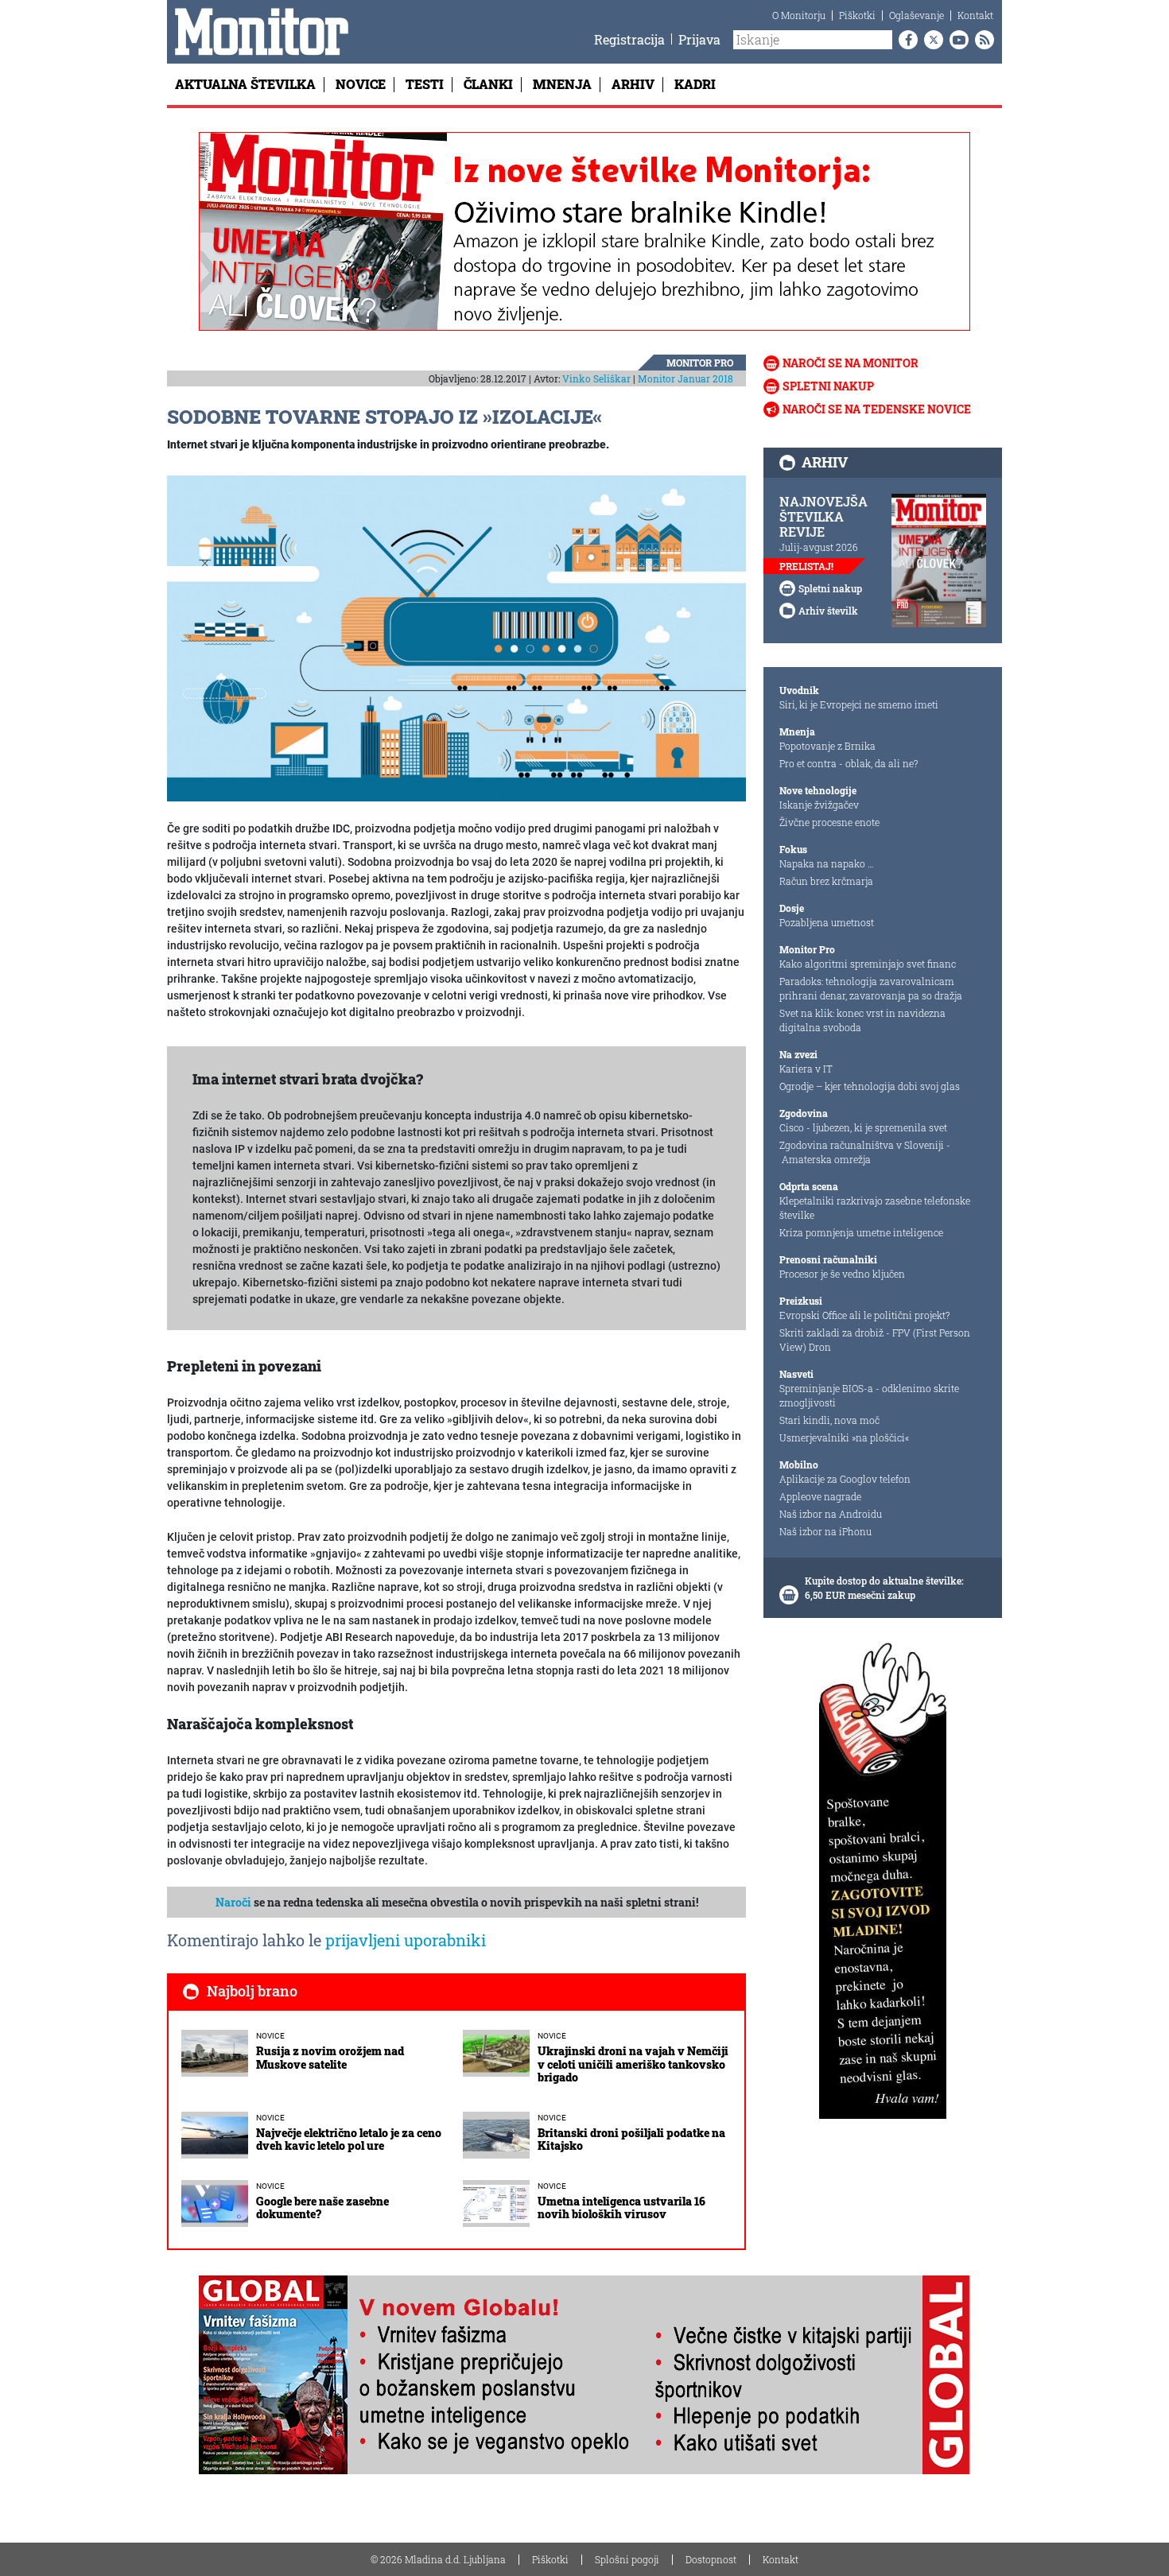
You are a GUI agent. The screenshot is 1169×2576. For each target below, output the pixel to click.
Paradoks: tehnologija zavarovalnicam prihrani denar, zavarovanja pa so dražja (871, 988)
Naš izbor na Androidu (831, 1514)
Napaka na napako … (827, 863)
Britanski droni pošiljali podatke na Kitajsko (631, 2140)
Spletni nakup (828, 386)
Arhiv (633, 84)
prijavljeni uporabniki (406, 1940)
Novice (361, 84)
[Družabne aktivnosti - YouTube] (956, 40)
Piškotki (857, 15)
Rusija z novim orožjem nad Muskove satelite (330, 2058)
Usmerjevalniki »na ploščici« (844, 1437)
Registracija (629, 39)
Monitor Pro (700, 363)
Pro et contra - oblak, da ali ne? (849, 763)
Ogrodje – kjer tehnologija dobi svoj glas (870, 1086)
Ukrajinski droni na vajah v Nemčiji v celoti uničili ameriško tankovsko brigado (633, 2064)
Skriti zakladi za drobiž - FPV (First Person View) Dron (875, 1340)
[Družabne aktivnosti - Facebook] (905, 40)
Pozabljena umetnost (827, 922)
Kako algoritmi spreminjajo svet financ (868, 964)
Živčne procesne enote (829, 822)
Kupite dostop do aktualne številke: (884, 1581)
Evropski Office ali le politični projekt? (864, 1315)
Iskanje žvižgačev (819, 805)
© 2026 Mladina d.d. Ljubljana (438, 2559)
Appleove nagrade (820, 1496)
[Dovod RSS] (981, 40)
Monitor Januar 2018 (685, 378)
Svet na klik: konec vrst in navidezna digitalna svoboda (862, 1020)
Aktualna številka (245, 84)
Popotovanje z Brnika (827, 746)
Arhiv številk (828, 611)
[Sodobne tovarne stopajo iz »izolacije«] (456, 638)
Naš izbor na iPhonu (825, 1531)
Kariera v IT (806, 1069)
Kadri (695, 84)
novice (270, 2036)
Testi (425, 84)
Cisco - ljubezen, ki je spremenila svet (863, 1127)
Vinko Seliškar (596, 378)
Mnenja (562, 84)
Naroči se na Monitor (851, 363)
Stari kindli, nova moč (829, 1420)
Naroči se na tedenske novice (877, 409)
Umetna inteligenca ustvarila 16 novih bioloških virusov (621, 2208)
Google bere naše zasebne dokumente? (322, 2208)
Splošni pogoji (627, 2559)
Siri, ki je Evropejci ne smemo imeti (859, 704)
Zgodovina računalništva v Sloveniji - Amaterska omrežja (865, 1152)
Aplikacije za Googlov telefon (845, 1479)
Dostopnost (711, 2559)
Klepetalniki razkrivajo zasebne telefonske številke (875, 1208)
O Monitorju (799, 15)
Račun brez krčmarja (826, 881)
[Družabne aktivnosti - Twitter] (930, 40)
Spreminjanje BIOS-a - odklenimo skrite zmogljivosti (869, 1395)
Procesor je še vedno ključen (842, 1274)
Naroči (233, 1902)
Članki (488, 84)
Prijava (699, 39)
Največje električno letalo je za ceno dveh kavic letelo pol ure (349, 2140)
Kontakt (975, 15)
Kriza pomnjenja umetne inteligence (861, 1232)
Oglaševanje (917, 15)
